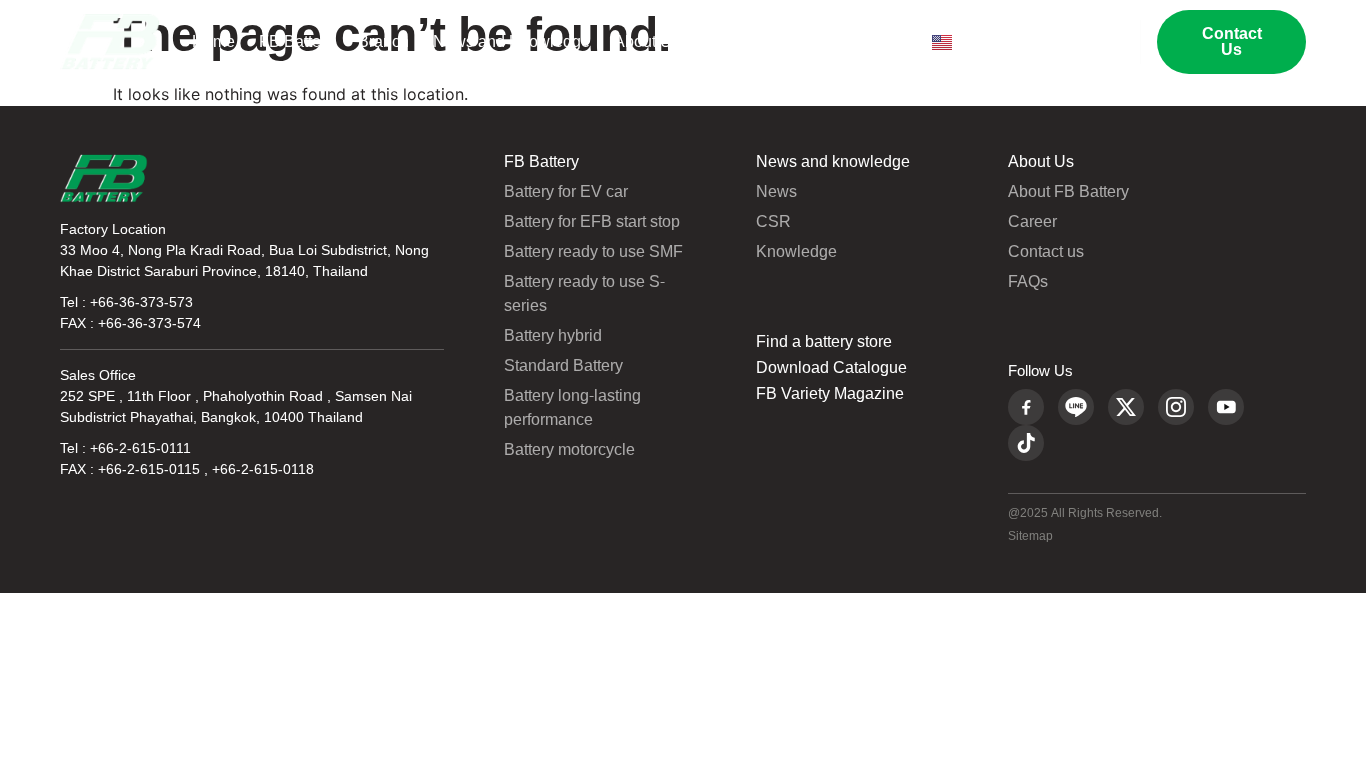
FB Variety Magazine (830, 394)
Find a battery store (824, 342)
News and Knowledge (511, 42)
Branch (383, 42)
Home (213, 42)
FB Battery (296, 42)
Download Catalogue (831, 368)
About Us (647, 42)
